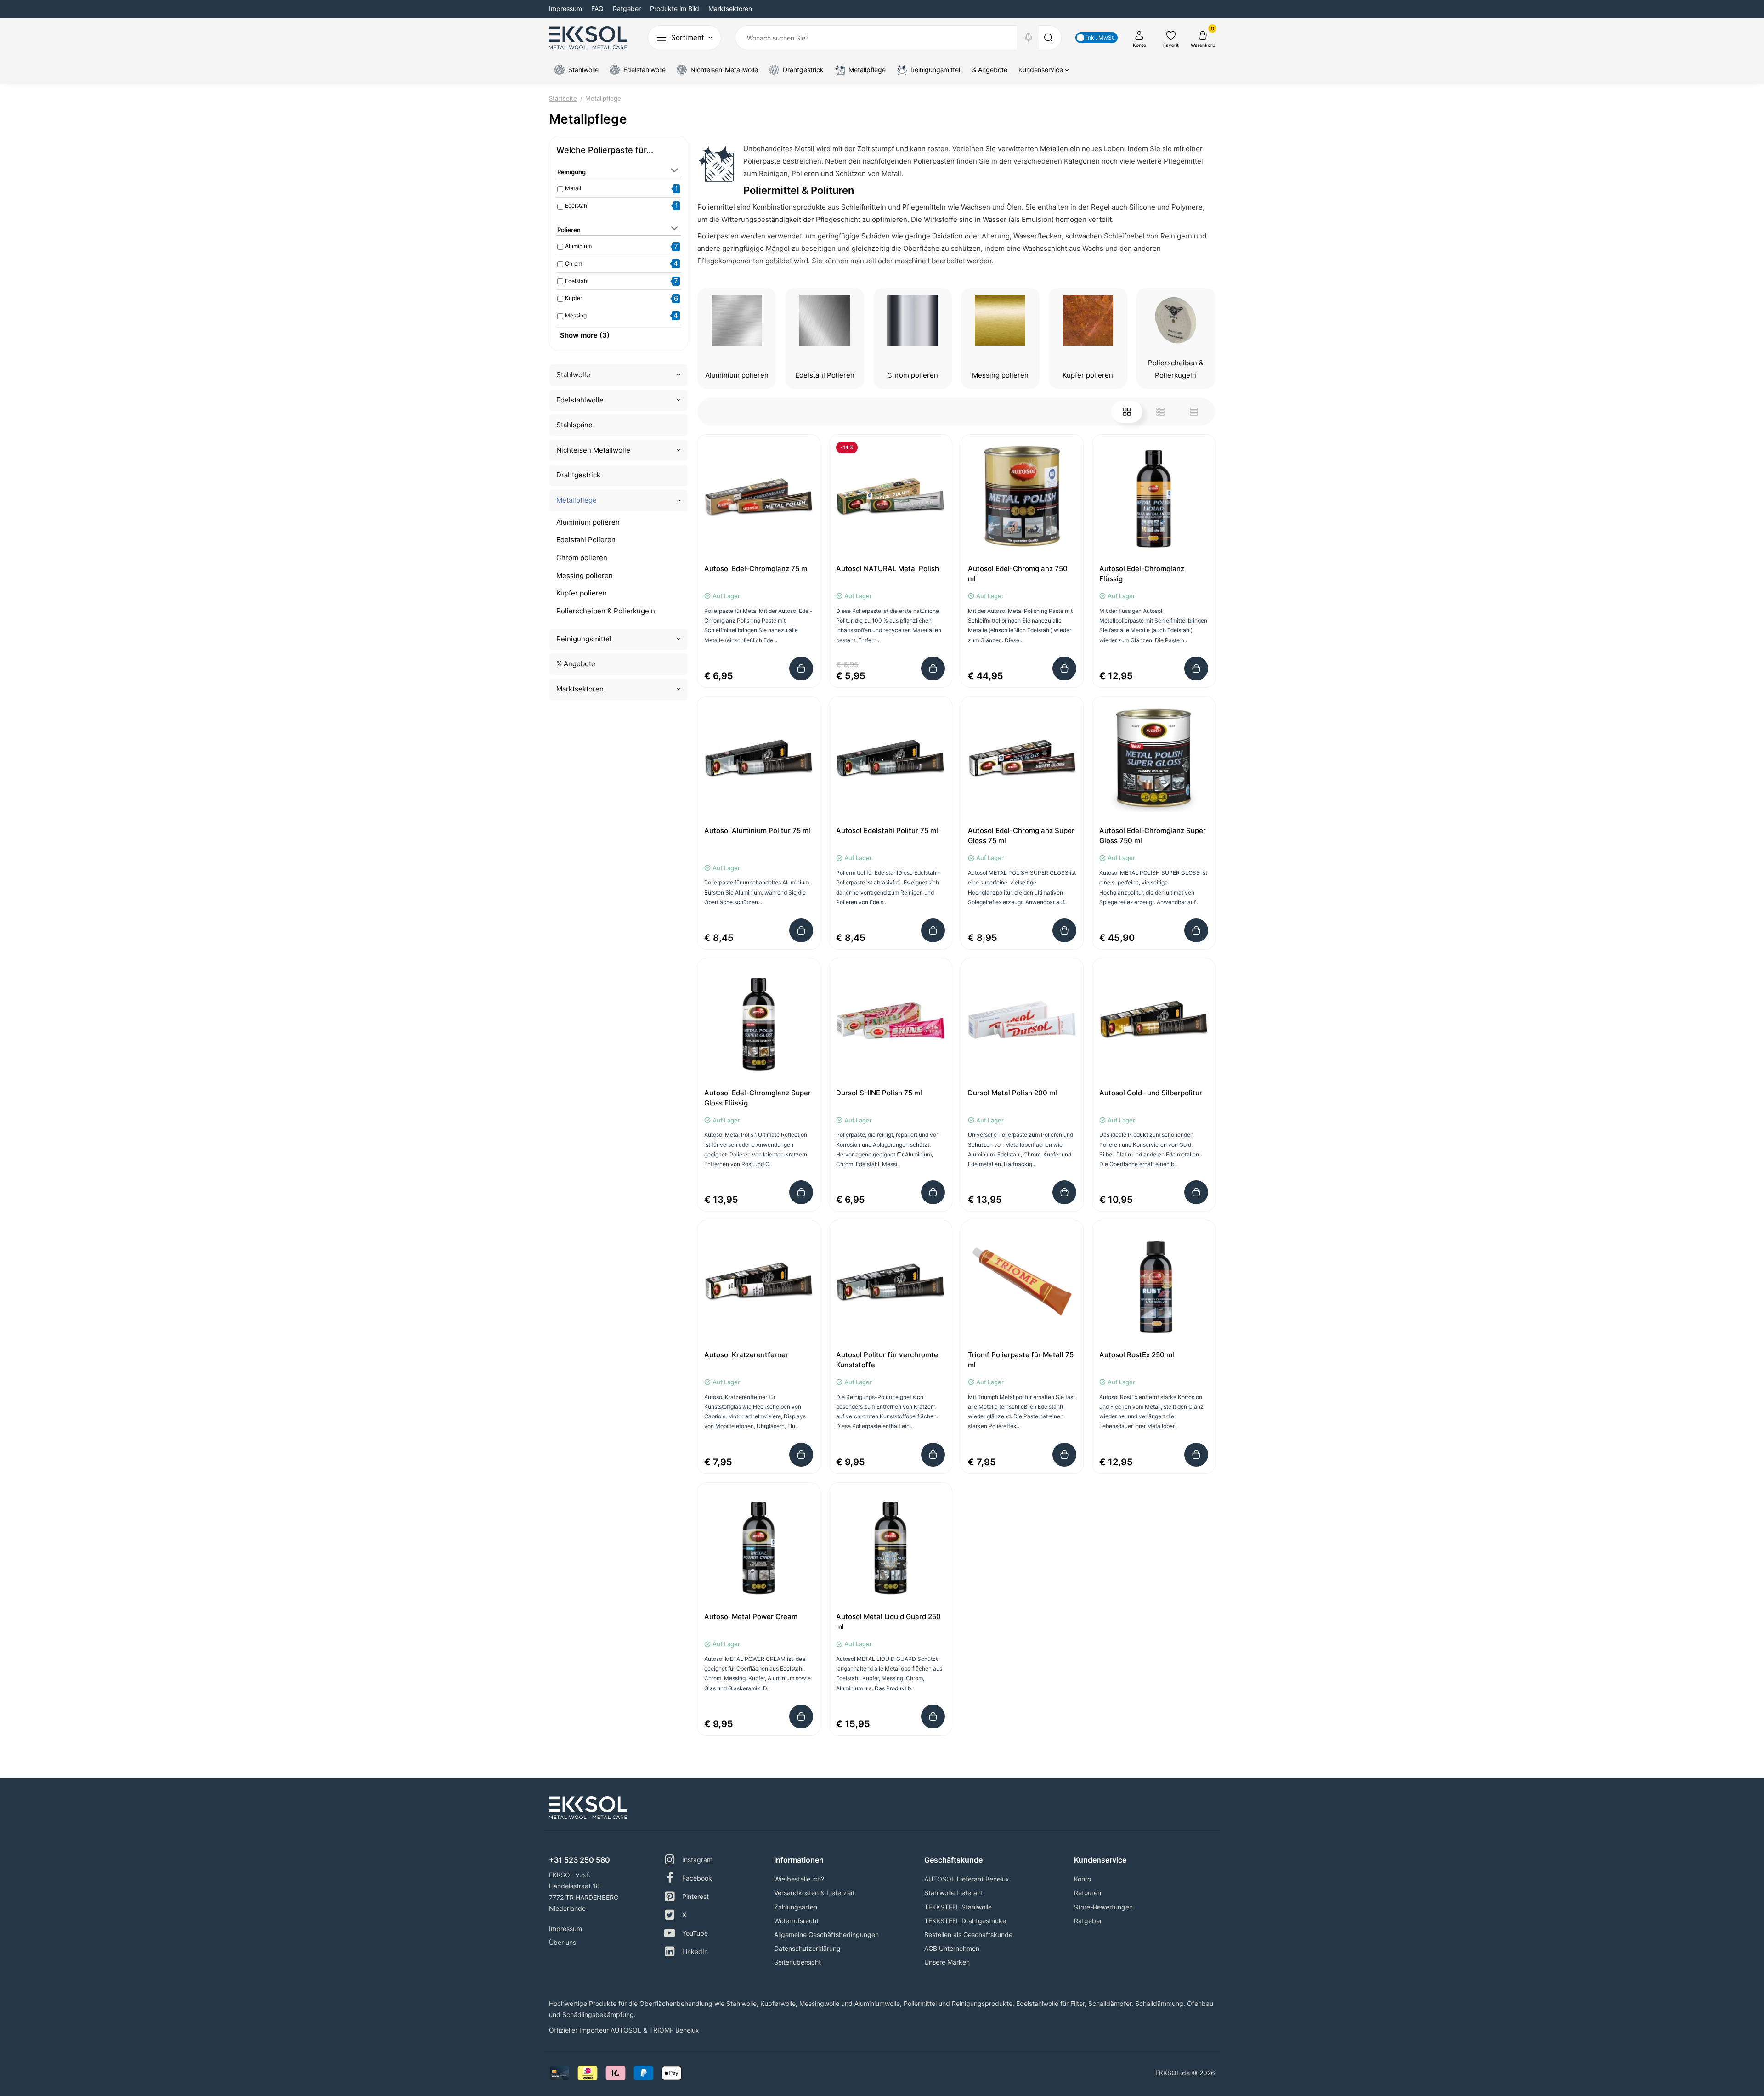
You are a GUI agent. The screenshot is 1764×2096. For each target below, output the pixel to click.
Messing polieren (585, 575)
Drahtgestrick (578, 475)
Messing (576, 315)
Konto (1083, 1879)
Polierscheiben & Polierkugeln (606, 611)
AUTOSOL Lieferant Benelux (967, 1879)
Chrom (574, 263)
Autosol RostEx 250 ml (1137, 1355)
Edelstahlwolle (580, 400)
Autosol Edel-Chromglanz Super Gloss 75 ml (1021, 836)
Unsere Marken (947, 1962)
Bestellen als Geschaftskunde (968, 1935)
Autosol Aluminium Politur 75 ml (757, 830)
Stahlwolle (573, 375)
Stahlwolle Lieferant (954, 1893)
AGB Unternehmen (952, 1948)
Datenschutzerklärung (807, 1948)
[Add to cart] (801, 668)
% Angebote (576, 664)
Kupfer (574, 298)
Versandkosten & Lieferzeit (814, 1893)
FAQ (597, 8)
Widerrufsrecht (796, 1921)
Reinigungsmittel (584, 639)
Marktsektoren (730, 8)
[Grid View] (1127, 412)
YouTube (695, 1933)
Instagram (697, 1860)
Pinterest (695, 1896)
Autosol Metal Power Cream (751, 1617)
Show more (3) (585, 335)
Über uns (563, 1942)
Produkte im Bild (675, 8)
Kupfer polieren (582, 593)
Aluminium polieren (588, 522)
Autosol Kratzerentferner (746, 1355)
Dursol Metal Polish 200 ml (1012, 1093)
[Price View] (1194, 412)
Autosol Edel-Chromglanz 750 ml (1018, 574)
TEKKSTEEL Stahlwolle (958, 1907)
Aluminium (578, 246)
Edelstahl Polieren (586, 540)
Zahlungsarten (796, 1907)
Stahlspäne (574, 425)
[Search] (1029, 38)
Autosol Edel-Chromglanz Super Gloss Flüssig (758, 1098)
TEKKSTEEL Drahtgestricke (965, 1921)
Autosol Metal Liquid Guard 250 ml (888, 1622)
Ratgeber (627, 8)
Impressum (565, 8)
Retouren (1088, 1893)
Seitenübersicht (797, 1962)
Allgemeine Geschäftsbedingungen (826, 1935)
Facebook (697, 1878)
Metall (573, 188)
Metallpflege (577, 500)
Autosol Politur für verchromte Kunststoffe (887, 1360)
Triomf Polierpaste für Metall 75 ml (1021, 1360)
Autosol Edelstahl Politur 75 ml (887, 830)
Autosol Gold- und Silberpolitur (1151, 1093)
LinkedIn (695, 1952)
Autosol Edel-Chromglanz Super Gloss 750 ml (1153, 836)
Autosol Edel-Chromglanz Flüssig (1142, 574)
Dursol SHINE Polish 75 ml (879, 1093)
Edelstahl (577, 206)
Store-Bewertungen (1103, 1907)
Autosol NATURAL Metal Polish (888, 569)
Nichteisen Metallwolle (593, 450)
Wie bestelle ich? (799, 1879)
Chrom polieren (582, 558)
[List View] (1160, 412)
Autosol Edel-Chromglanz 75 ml (757, 569)
